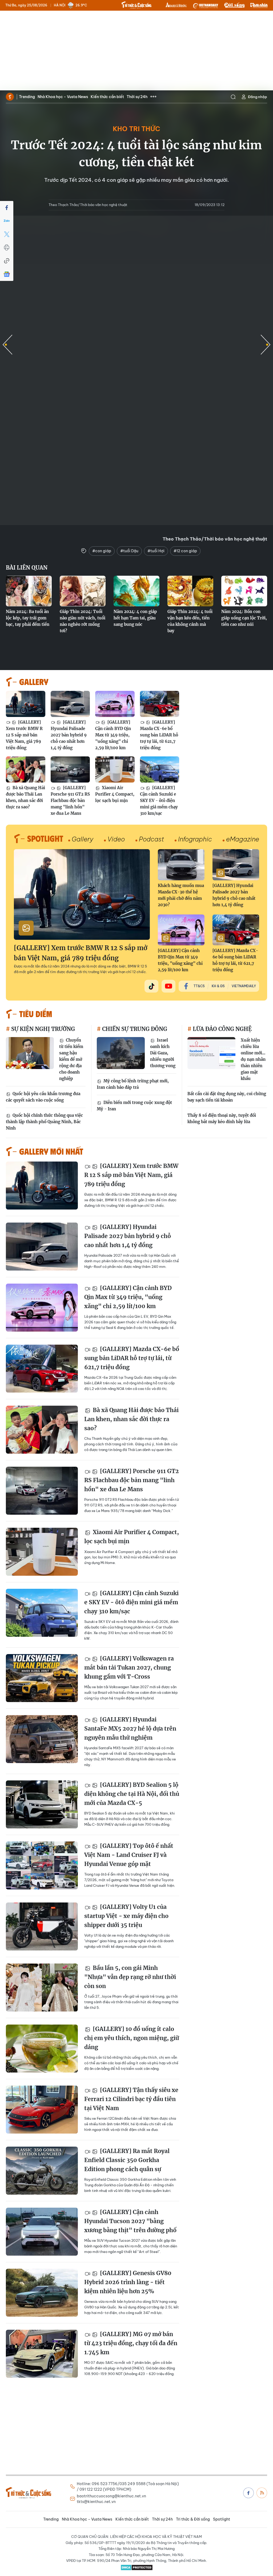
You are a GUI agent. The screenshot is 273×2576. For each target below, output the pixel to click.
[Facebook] (7, 208)
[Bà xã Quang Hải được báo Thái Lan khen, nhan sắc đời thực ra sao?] (26, 769)
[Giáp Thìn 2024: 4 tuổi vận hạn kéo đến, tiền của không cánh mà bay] (190, 591)
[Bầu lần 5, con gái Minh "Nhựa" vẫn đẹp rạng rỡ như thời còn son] (42, 1988)
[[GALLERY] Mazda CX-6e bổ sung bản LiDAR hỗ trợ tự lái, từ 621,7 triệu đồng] (160, 704)
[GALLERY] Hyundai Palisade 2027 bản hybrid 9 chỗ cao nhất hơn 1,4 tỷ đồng (69, 735)
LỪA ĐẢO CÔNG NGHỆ (222, 1029)
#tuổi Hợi (156, 551)
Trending (27, 97)
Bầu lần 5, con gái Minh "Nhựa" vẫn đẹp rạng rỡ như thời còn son (130, 1977)
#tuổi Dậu (129, 551)
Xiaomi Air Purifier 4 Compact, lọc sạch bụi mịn (115, 794)
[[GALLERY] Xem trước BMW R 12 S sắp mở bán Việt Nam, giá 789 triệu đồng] (26, 704)
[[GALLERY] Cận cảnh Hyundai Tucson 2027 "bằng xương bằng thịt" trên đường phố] (42, 2232)
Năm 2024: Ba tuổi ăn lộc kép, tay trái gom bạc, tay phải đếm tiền (28, 618)
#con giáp (102, 551)
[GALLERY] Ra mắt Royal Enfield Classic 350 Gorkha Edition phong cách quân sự (127, 2160)
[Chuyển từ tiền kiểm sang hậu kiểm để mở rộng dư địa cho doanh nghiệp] (30, 1053)
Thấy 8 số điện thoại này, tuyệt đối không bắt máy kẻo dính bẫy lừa (222, 1118)
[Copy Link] (7, 261)
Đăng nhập (258, 97)
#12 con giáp (185, 551)
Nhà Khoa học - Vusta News (63, 97)
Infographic (195, 839)
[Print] (7, 248)
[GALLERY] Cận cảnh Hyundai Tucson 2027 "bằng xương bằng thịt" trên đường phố (130, 2221)
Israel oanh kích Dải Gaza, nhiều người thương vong (163, 1053)
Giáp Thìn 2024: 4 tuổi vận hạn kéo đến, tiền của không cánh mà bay (190, 621)
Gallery (83, 839)
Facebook (248, 2493)
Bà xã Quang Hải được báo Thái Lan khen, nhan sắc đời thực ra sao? (25, 797)
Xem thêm (153, 97)
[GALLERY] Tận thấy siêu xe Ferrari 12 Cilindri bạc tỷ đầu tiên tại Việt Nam (131, 2099)
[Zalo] (7, 221)
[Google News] (7, 274)
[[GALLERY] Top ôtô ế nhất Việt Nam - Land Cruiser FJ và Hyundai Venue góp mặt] (42, 1865)
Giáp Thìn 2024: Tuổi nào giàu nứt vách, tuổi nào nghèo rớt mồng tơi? (83, 621)
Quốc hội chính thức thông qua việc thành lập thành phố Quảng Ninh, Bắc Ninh (44, 1122)
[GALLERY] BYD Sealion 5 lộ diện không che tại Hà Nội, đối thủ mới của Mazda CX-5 (132, 1794)
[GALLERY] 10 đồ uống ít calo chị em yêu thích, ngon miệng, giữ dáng (132, 2038)
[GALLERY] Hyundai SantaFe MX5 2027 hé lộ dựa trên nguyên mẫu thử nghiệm (130, 1728)
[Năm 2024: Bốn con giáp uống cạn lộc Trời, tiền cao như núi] (244, 591)
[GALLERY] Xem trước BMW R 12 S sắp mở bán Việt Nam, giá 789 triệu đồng (24, 735)
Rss (262, 2493)
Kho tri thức (136, 129)
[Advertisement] (136, 51)
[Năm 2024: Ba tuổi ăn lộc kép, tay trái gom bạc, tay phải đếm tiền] (29, 591)
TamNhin (259, 5)
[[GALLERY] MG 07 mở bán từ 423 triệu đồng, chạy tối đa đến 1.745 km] (42, 2354)
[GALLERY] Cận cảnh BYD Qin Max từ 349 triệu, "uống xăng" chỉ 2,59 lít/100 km (113, 735)
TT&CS (199, 986)
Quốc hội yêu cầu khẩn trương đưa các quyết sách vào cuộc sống (43, 1097)
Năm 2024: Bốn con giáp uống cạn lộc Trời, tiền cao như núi (244, 618)
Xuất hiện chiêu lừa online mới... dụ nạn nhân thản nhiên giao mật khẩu (253, 1059)
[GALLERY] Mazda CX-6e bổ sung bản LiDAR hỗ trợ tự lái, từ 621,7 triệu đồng (159, 735)
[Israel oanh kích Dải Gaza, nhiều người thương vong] (121, 1053)
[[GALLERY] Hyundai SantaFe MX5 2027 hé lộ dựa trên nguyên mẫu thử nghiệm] (42, 1739)
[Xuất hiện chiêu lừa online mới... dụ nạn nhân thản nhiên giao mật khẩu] (211, 1053)
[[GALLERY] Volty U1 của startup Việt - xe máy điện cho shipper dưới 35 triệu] (42, 1926)
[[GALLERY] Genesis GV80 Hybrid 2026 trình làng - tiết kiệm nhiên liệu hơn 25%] (42, 2293)
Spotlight (222, 2519)
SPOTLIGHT (45, 838)
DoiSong (234, 5)
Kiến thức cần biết (107, 97)
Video (116, 839)
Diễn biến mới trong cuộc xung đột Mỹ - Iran (134, 1106)
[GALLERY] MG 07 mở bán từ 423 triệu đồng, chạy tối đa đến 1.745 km (131, 2343)
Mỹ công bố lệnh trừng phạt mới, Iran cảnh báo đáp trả (133, 1084)
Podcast (151, 839)
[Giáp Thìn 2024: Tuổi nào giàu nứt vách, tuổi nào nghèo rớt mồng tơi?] (83, 591)
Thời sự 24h (137, 97)
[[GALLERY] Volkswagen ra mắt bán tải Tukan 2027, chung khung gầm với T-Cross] (42, 1678)
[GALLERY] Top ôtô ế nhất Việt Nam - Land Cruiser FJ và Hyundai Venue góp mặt (129, 1855)
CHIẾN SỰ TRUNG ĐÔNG (134, 1029)
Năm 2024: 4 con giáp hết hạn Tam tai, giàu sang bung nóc (135, 618)
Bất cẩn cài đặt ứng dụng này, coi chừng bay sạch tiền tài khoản (227, 1097)
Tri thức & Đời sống (193, 2519)
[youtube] (168, 986)
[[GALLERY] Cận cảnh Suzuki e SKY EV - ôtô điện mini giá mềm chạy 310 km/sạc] (160, 769)
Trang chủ (10, 97)
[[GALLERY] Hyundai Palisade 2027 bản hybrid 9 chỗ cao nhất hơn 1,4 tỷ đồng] (70, 704)
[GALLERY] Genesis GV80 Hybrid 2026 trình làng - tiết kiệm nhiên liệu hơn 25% (128, 2282)
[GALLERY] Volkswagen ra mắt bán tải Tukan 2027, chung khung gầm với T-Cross (129, 1667)
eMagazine (243, 839)
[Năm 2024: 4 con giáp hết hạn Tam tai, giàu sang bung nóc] (136, 591)
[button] (266, 345)
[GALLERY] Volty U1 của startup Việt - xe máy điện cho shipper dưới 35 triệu (126, 1916)
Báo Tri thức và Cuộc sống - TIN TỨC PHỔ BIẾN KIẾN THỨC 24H (136, 5)
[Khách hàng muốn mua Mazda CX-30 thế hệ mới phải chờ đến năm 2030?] (181, 865)
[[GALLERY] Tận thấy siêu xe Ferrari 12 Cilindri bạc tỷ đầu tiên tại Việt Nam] (42, 2110)
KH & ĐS (218, 986)
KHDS (176, 5)
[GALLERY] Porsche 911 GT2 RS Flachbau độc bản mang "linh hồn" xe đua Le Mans (70, 801)
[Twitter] (7, 234)
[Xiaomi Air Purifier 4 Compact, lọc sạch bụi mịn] (115, 769)
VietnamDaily (244, 986)
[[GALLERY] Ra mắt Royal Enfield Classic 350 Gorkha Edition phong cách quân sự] (42, 2171)
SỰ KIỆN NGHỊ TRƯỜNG (42, 1029)
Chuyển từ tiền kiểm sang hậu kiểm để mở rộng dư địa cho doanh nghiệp (71, 1059)
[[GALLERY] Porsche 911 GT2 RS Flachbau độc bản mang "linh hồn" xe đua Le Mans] (70, 769)
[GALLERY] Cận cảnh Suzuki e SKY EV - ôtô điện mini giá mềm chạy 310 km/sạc (159, 801)
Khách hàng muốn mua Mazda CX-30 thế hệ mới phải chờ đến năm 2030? (181, 895)
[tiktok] (151, 986)
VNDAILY (205, 5)
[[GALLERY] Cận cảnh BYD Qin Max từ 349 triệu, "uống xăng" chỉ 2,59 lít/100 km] (115, 704)
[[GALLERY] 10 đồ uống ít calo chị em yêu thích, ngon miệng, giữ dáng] (42, 2049)
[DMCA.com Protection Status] (136, 2567)
